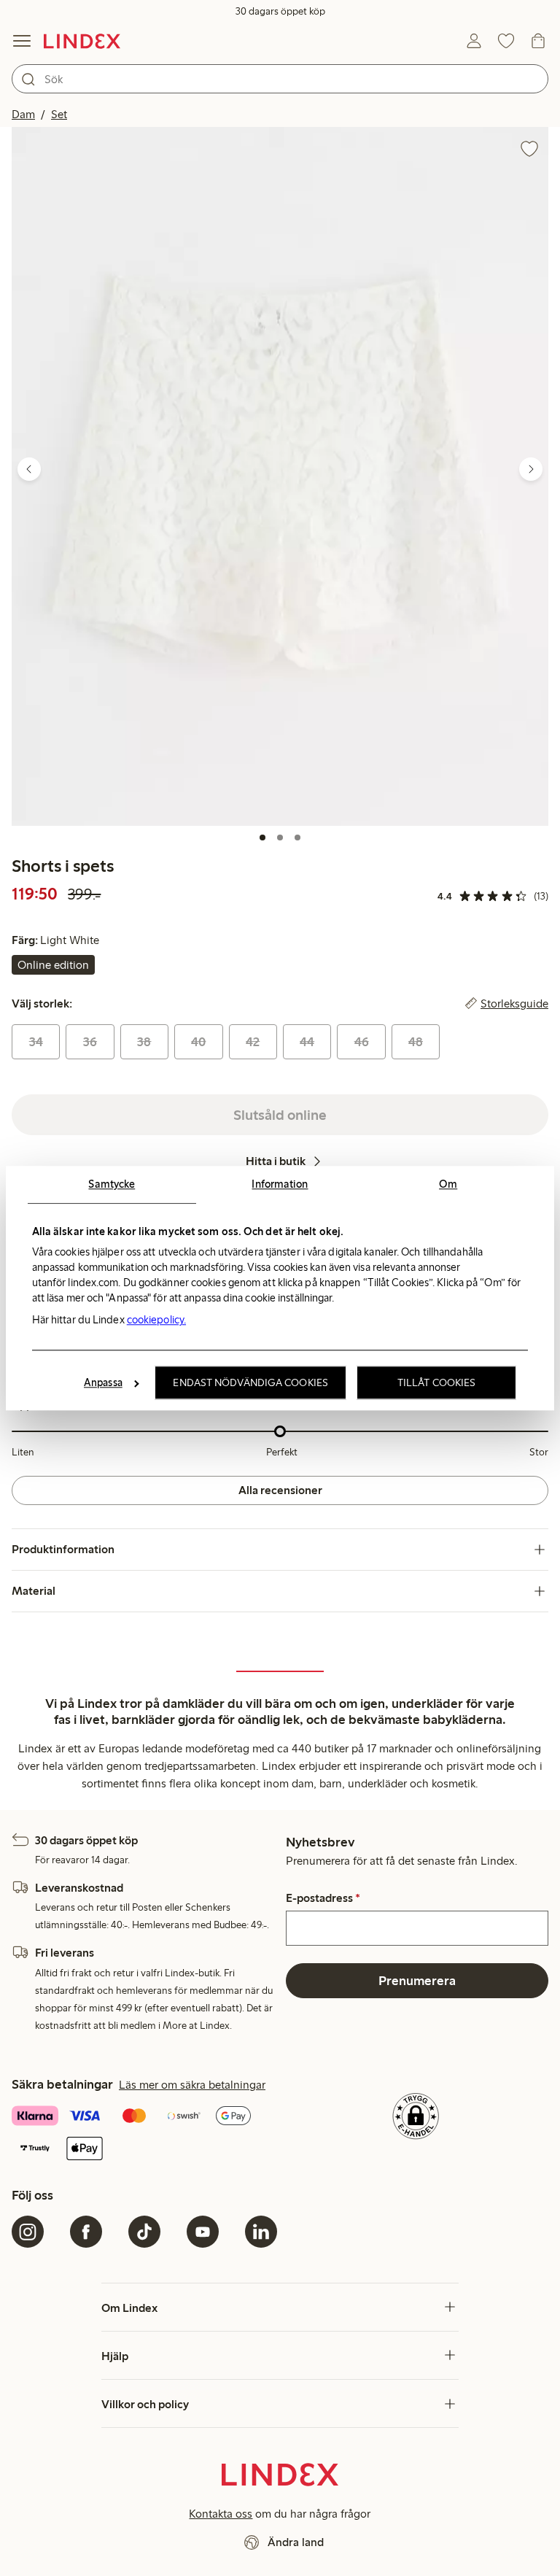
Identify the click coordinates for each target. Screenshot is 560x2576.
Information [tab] (280, 1184)
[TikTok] (144, 2232)
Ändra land (296, 2542)
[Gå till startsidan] (82, 41)
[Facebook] (86, 2232)
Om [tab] (448, 1184)
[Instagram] (28, 2232)
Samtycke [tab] (112, 1184)
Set (59, 114)
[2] (280, 838)
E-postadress (323, 1898)
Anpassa (103, 1382)
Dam (23, 114)
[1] (262, 838)
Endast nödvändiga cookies (250, 1382)
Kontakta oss (221, 2514)
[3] (297, 838)
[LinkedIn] (261, 2232)
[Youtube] (203, 2232)
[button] (280, 476)
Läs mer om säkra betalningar (192, 2085)
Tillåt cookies (436, 1382)
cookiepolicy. (156, 1320)
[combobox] (280, 79)
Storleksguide (514, 1004)
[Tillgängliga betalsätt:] (144, 2134)
